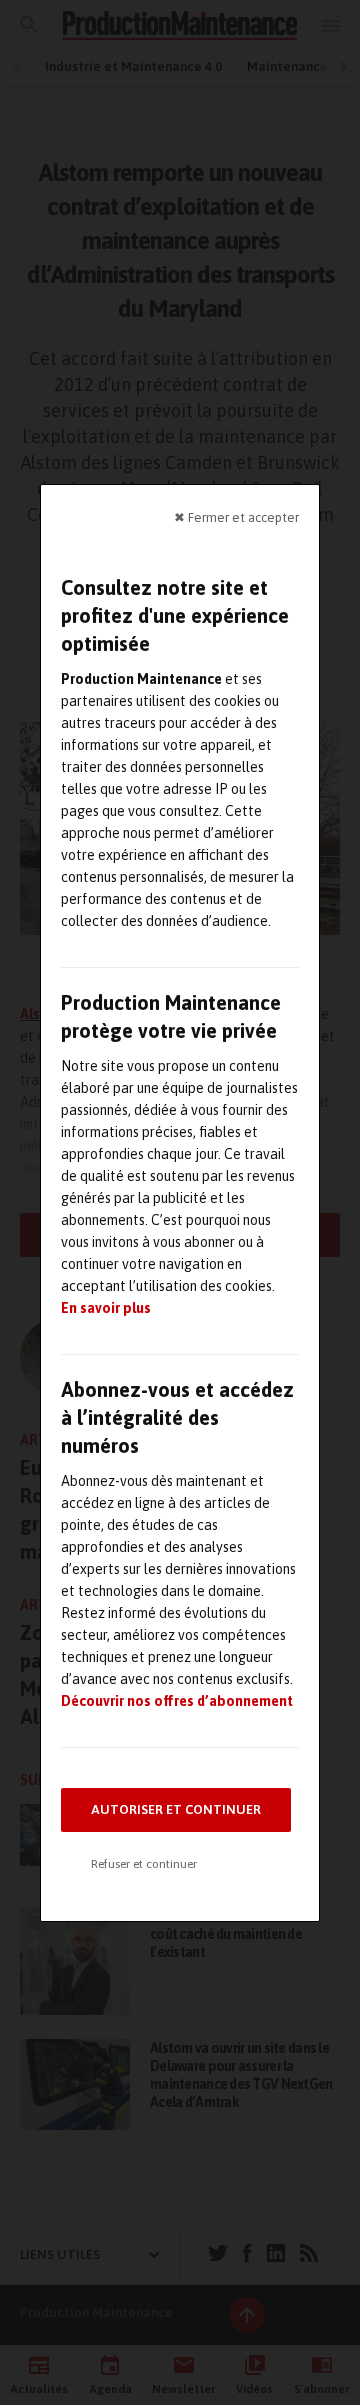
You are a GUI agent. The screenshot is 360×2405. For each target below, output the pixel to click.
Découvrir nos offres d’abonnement (177, 1701)
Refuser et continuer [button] (144, 1864)
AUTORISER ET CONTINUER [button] (176, 1809)
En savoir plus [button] (106, 1308)
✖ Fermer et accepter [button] (236, 516)
